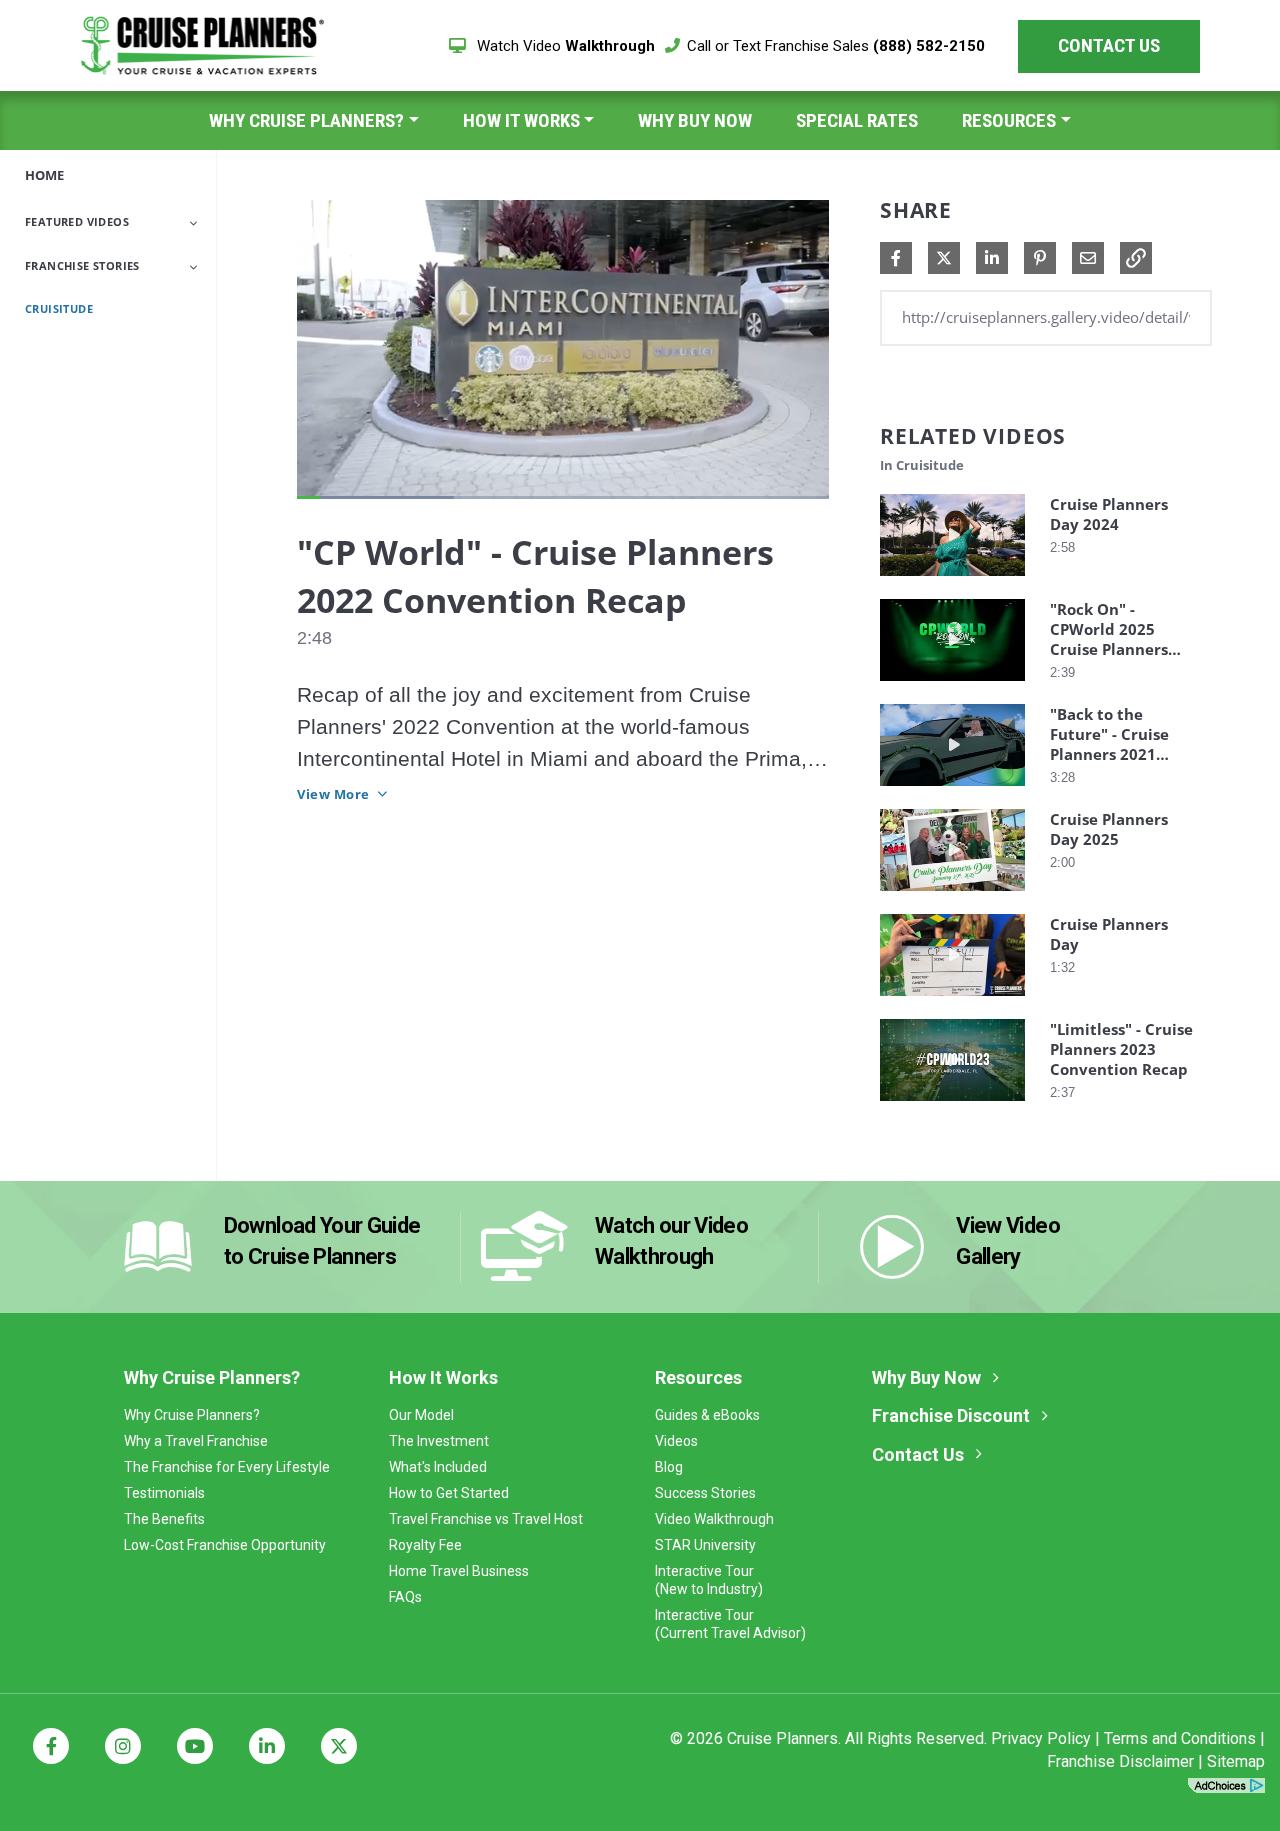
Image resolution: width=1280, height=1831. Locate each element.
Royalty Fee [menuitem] (425, 1545)
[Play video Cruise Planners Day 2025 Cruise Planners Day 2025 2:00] (952, 895)
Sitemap (1236, 1761)
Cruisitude (59, 308)
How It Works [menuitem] (521, 120)
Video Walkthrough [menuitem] (714, 1519)
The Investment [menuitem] (439, 1441)
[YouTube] (195, 1746)
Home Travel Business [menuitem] (459, 1571)
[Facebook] (51, 1746)
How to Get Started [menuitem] (449, 1493)
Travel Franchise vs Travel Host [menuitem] (486, 1519)
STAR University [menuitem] (705, 1545)
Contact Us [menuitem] (918, 1454)
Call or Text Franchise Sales (836, 46)
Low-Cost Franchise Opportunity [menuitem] (225, 1545)
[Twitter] (339, 1746)
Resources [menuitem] (1009, 120)
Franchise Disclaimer (1120, 1761)
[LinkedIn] (267, 1746)
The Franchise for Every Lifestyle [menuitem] (227, 1467)
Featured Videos (77, 221)
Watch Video (564, 46)
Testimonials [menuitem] (164, 1493)
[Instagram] (123, 1746)
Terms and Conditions (1180, 1738)
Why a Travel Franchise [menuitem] (196, 1441)
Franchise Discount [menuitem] (951, 1415)
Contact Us (1109, 45)
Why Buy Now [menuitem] (695, 120)
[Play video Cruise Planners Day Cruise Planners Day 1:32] (952, 1000)
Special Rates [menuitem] (857, 120)
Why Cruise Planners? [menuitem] (306, 120)
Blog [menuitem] (669, 1467)
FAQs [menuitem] (405, 1597)
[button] (1136, 258)
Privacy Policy (1041, 1738)
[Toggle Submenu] (193, 223)
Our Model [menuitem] (421, 1415)
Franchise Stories (82, 265)
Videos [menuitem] (676, 1441)
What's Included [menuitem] (438, 1467)
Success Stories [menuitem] (705, 1493)
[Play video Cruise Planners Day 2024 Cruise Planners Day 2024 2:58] (952, 580)
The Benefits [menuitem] (164, 1519)
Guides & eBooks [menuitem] (707, 1415)
